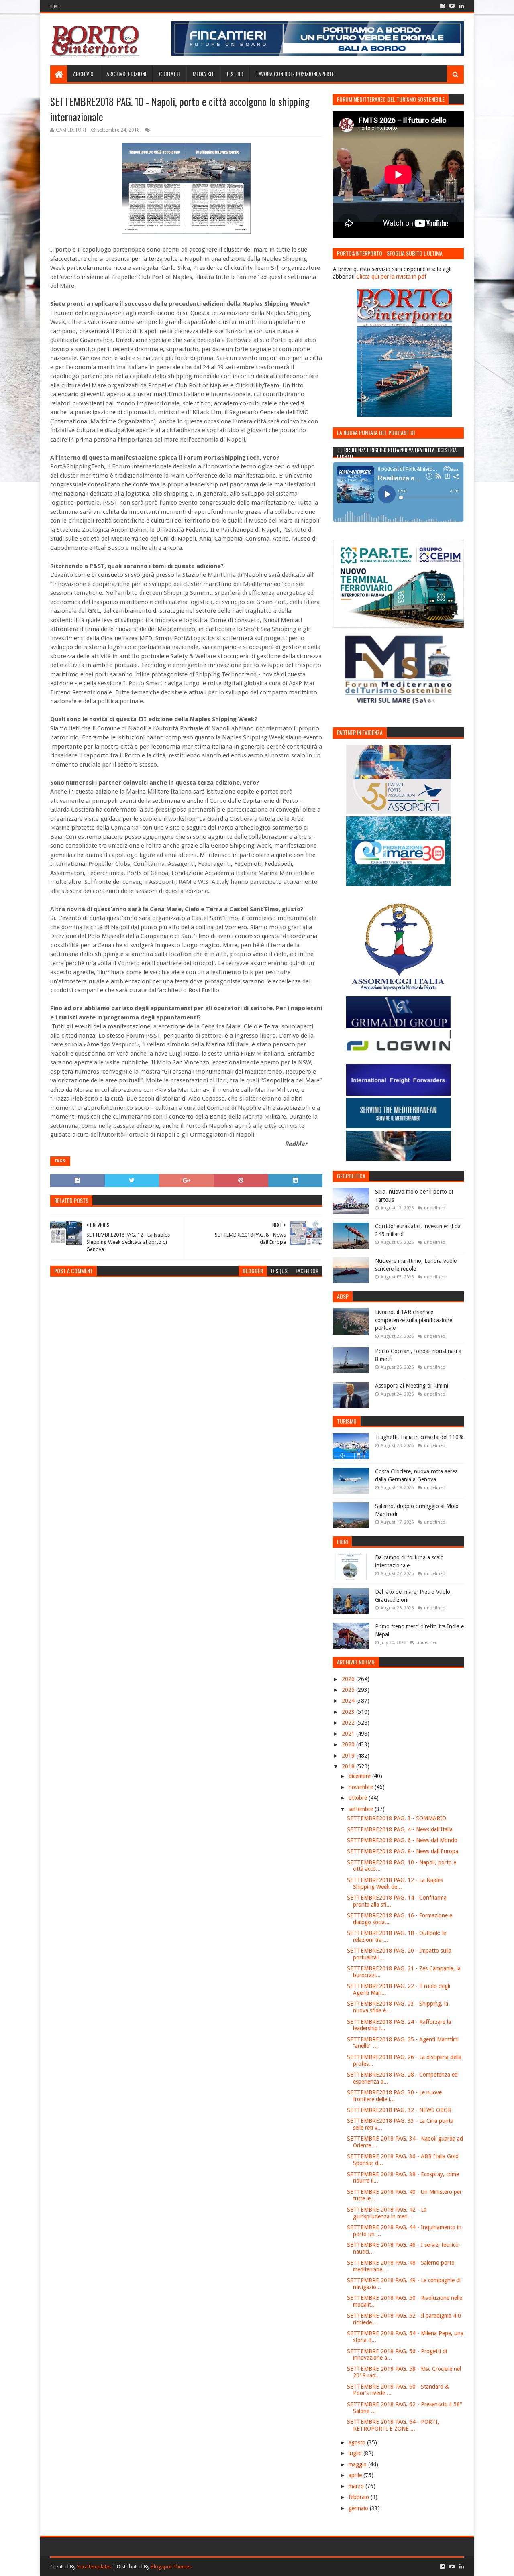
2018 (349, 1766)
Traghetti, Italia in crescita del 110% (419, 1437)
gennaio (359, 2508)
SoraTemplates (94, 2567)
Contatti (169, 74)
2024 (349, 1701)
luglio (356, 2453)
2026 (349, 1679)
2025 (349, 1690)
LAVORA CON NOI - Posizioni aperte (295, 74)
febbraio (360, 2497)
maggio (358, 2464)
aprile (356, 2475)
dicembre (360, 1776)
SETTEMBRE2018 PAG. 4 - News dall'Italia (400, 1829)
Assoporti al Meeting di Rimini (412, 1386)
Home (55, 6)
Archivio (83, 74)
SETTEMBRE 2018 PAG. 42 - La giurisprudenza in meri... (387, 2213)
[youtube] (452, 6)
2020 (349, 1744)
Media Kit (203, 74)
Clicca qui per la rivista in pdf (391, 277)
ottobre (359, 1798)
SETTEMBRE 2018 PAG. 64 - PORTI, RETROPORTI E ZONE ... (393, 2425)
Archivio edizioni (126, 74)
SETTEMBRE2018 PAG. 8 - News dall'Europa (403, 1851)
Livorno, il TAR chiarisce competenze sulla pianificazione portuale (414, 1320)
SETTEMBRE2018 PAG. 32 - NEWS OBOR (399, 2110)
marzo (357, 2486)
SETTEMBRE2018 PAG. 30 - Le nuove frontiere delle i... (394, 2096)
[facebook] (442, 6)
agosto (358, 2442)
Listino (235, 74)
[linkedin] (461, 6)
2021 (349, 1734)
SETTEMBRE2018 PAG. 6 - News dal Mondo (402, 1840)
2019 (349, 1756)
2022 (349, 1723)
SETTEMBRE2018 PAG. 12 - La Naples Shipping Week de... (395, 1883)
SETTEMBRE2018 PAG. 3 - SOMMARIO (397, 1818)
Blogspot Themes (171, 2567)
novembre (362, 1787)
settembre (362, 1809)
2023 (349, 1712)
